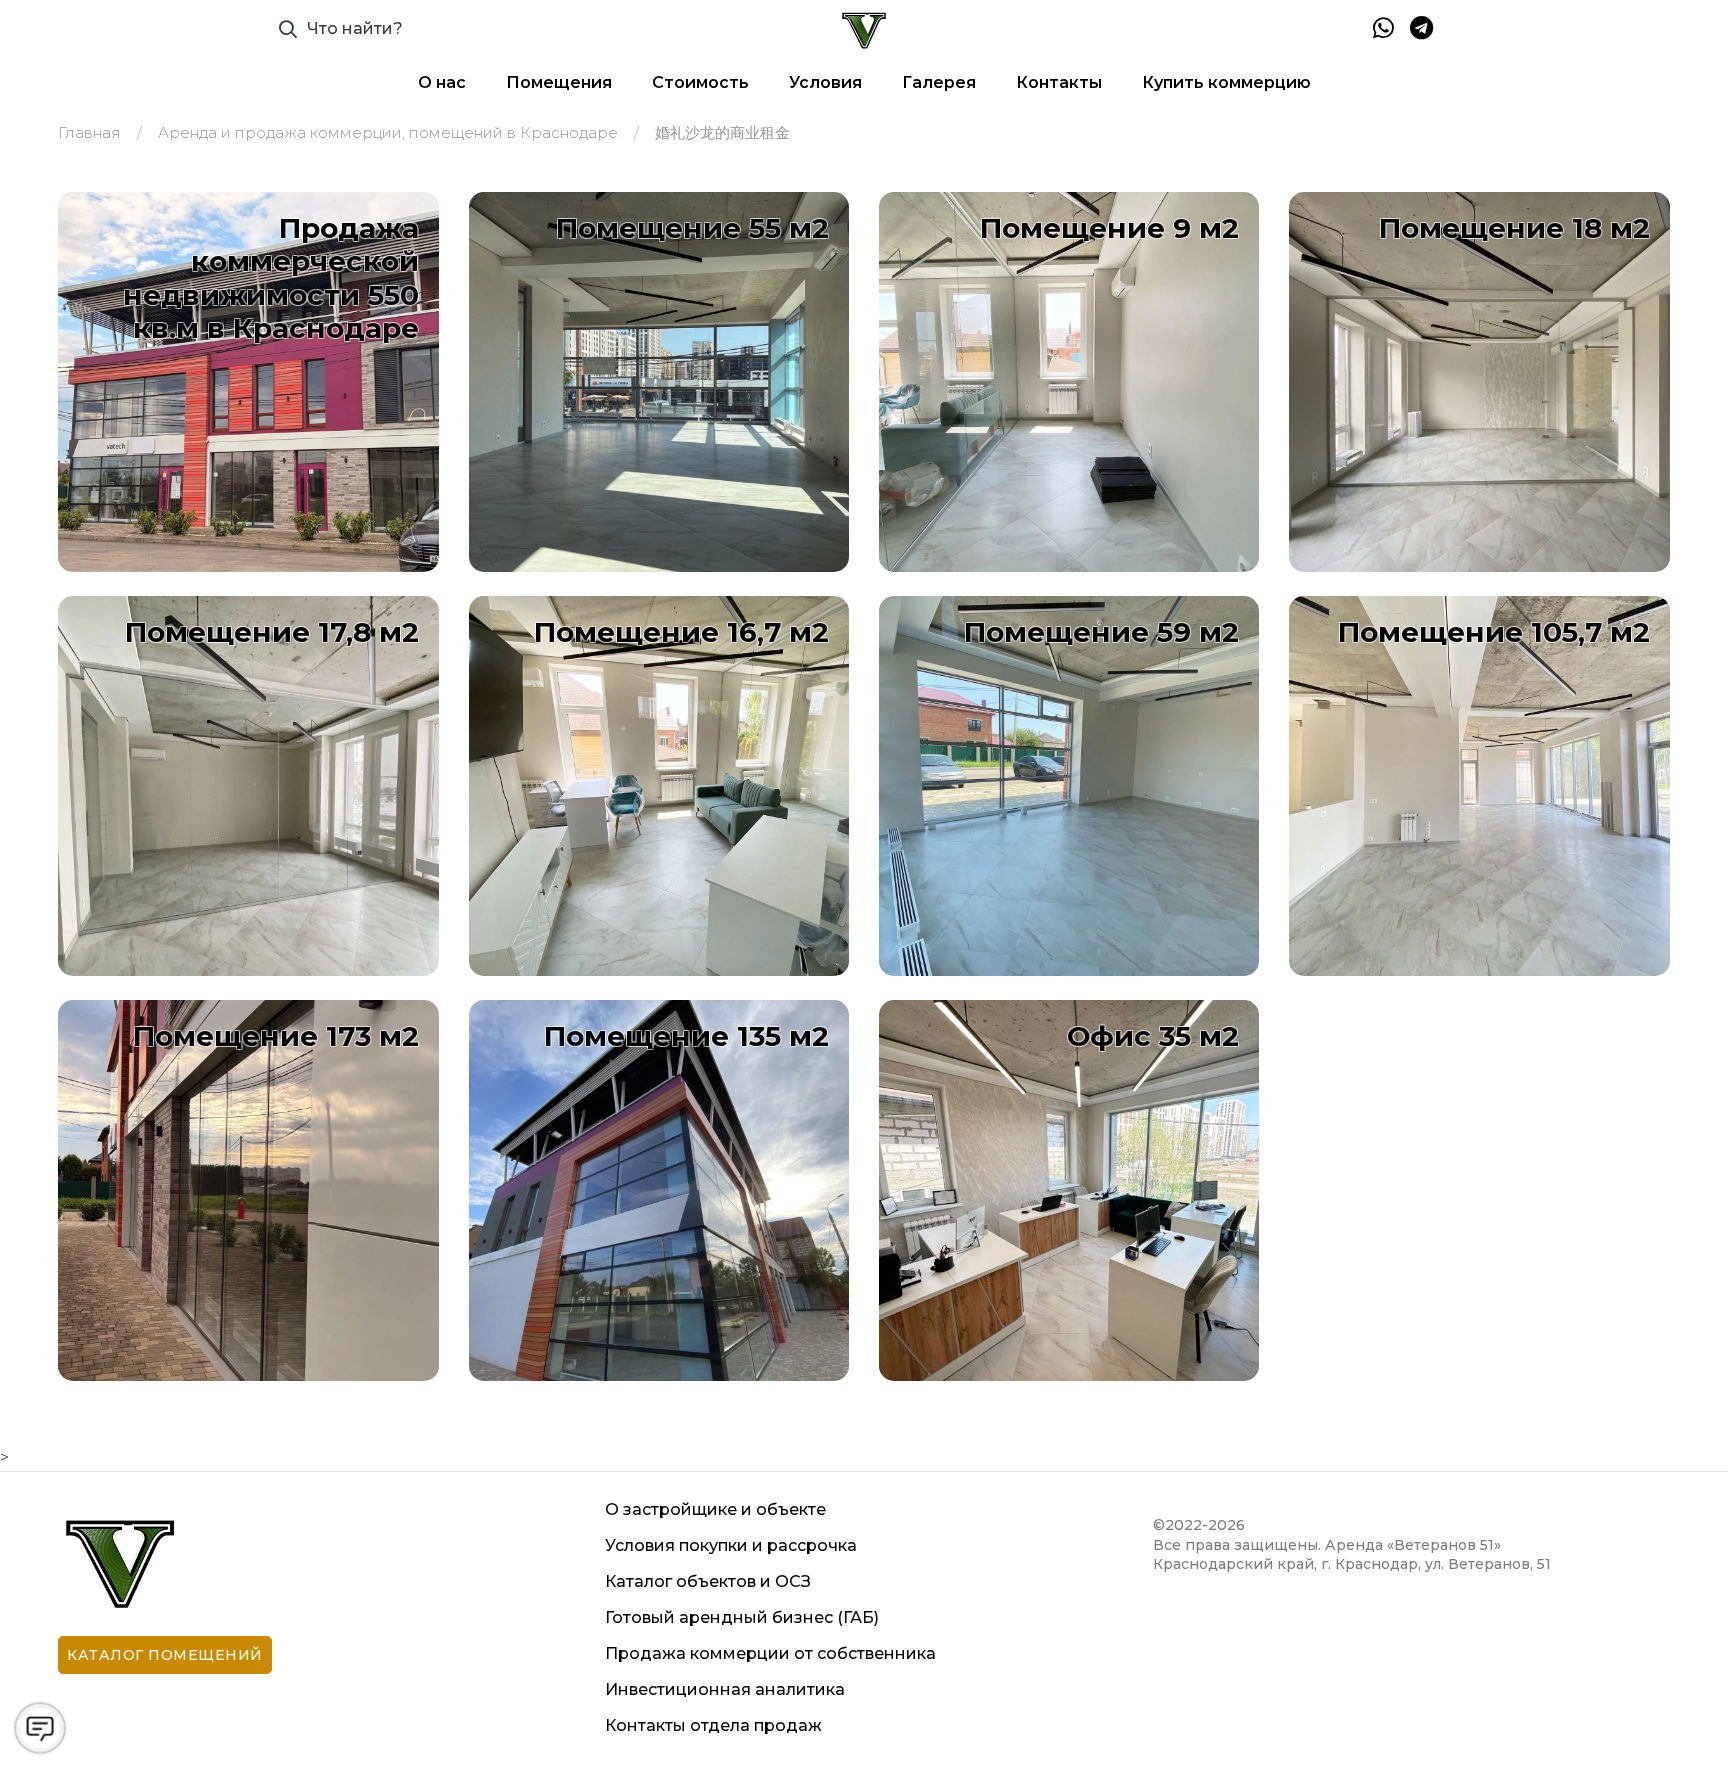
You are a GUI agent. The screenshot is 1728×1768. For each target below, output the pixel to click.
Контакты (1059, 82)
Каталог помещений (165, 1655)
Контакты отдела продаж (713, 1725)
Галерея (939, 82)
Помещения (559, 82)
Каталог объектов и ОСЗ (708, 1581)
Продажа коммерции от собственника (770, 1653)
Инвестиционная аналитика (725, 1689)
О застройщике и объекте (715, 1509)
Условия (825, 82)
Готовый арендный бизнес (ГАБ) (742, 1617)
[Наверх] (1672, 1712)
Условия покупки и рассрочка (731, 1545)
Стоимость (700, 82)
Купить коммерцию (1226, 82)
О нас (442, 82)
